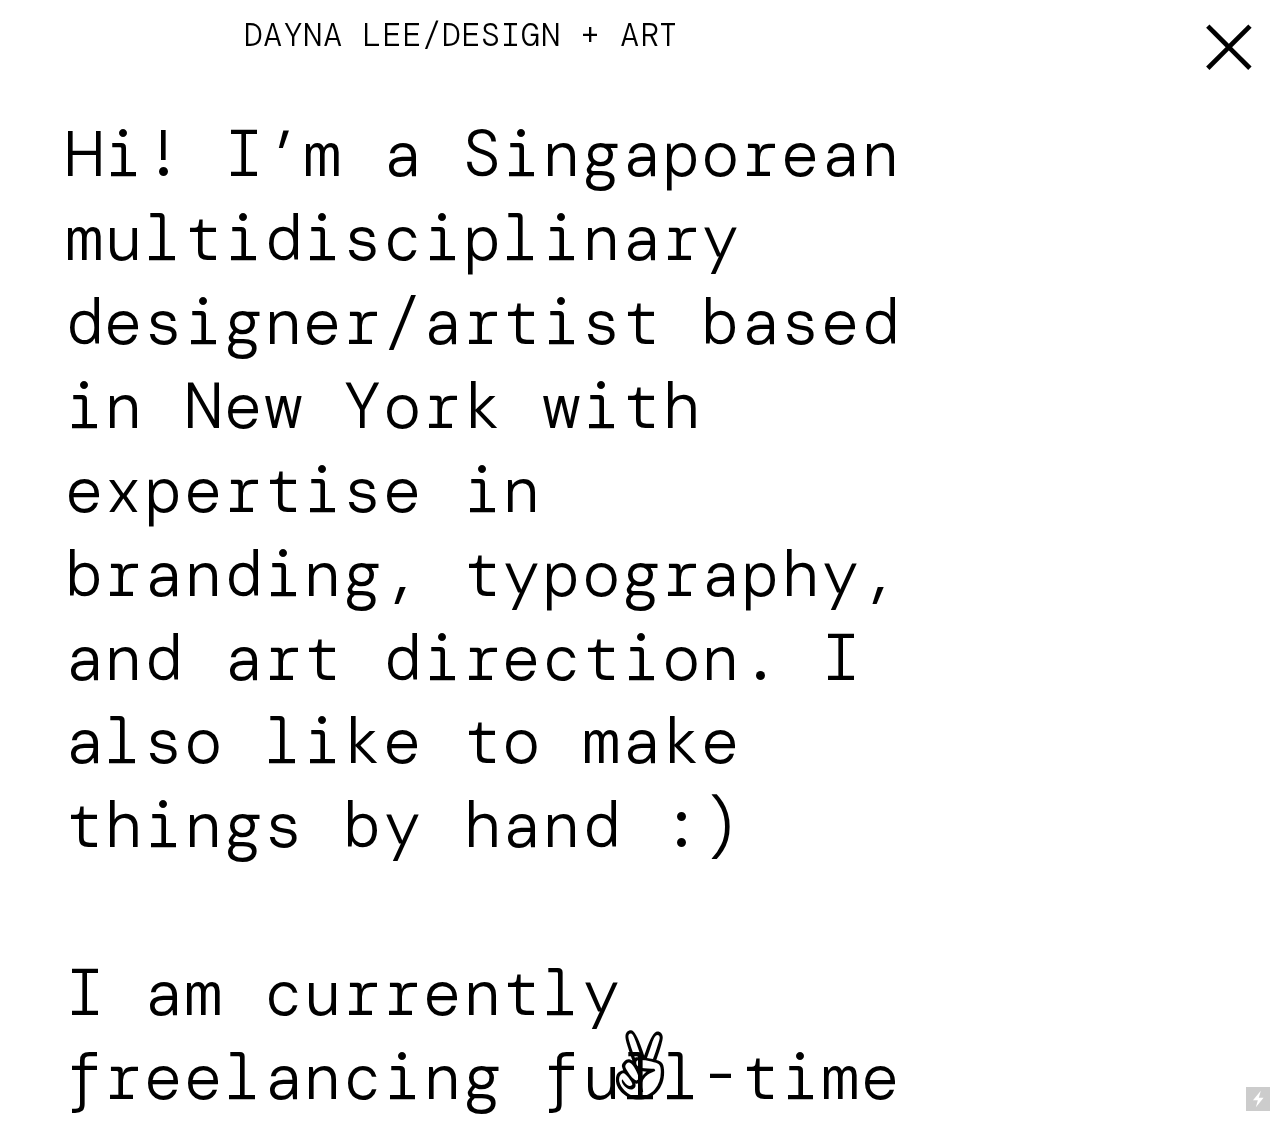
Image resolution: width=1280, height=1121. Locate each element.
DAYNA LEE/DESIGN (389, 35)
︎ (1229, 48)
